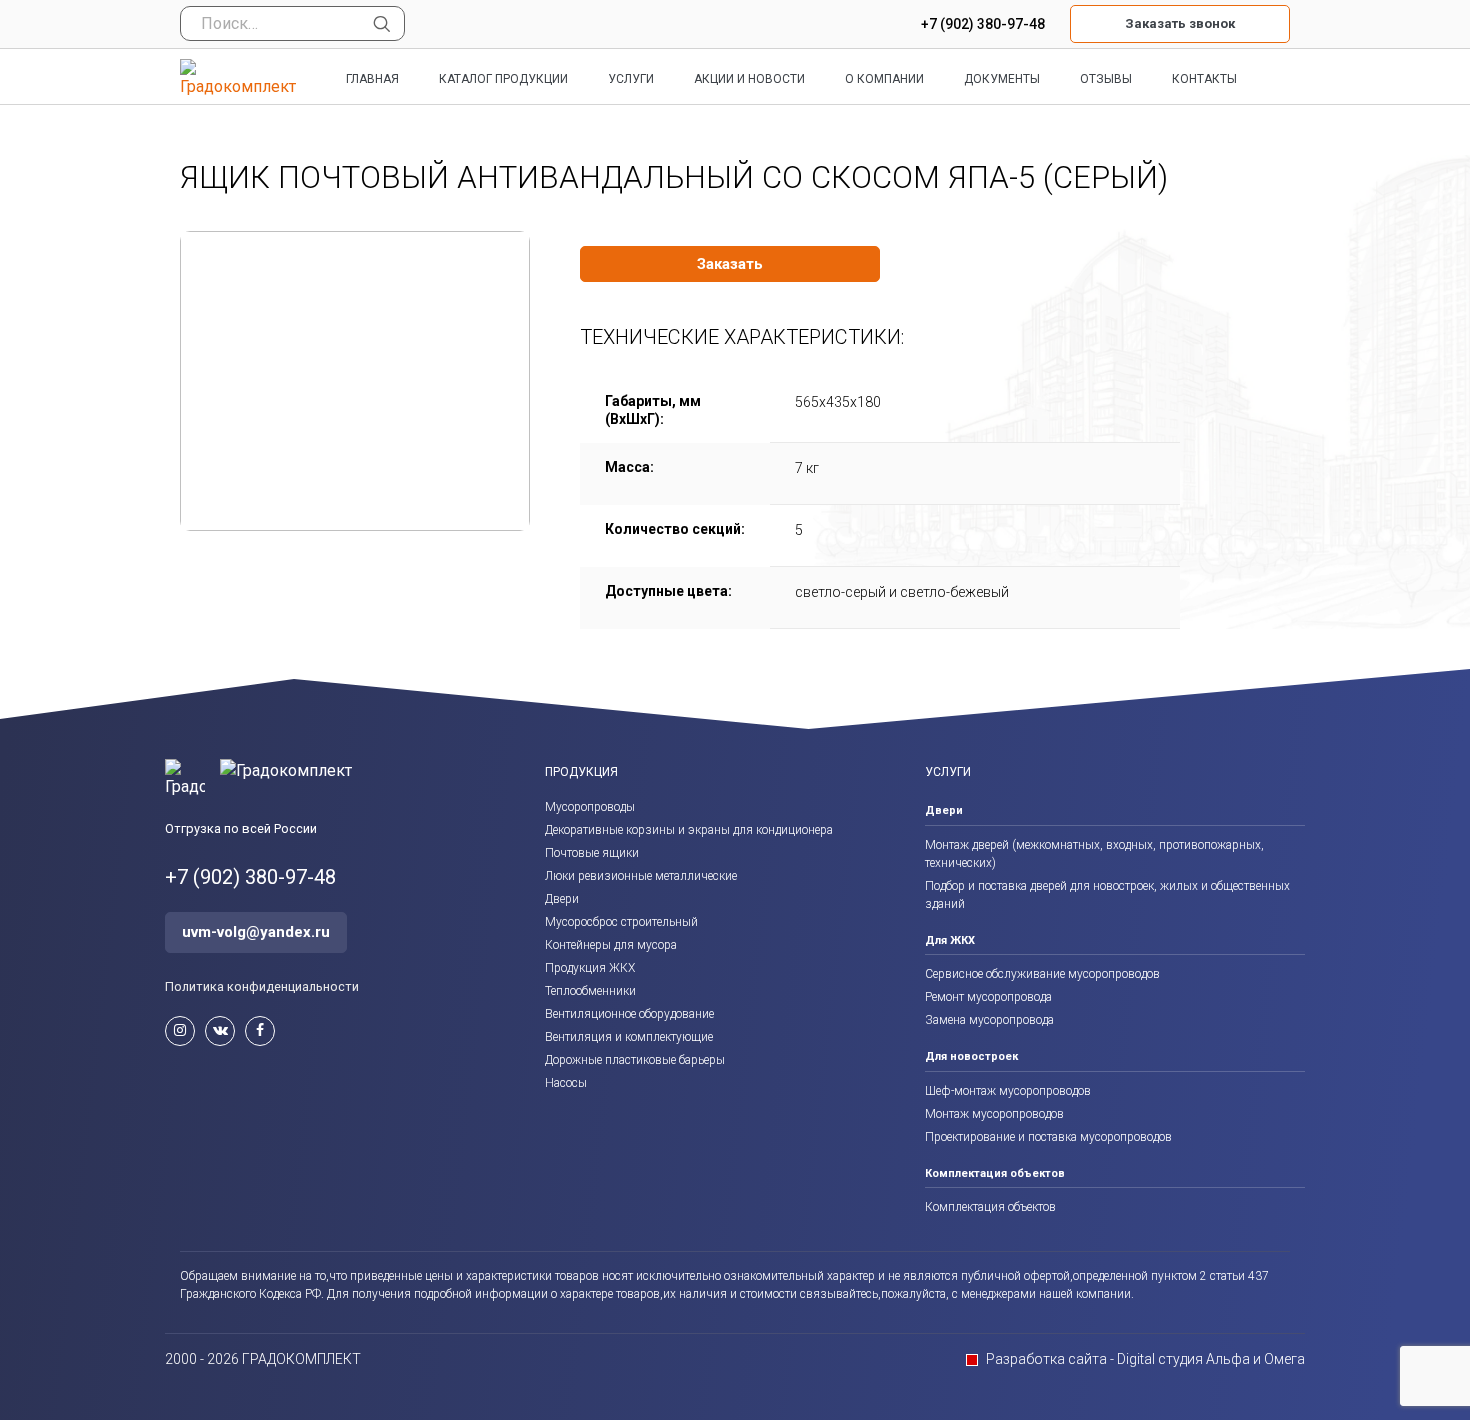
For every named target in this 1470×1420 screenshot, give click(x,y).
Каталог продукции (503, 79)
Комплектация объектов (990, 1207)
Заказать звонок (1180, 23)
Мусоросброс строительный (621, 922)
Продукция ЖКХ (590, 968)
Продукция (581, 772)
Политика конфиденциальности (262, 986)
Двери (562, 899)
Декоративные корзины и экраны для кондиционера (689, 830)
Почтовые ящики (592, 853)
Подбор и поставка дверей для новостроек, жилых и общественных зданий (1107, 895)
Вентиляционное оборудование (629, 1014)
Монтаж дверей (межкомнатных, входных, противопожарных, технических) (1094, 854)
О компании (884, 79)
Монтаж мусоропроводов (994, 1114)
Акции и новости (749, 79)
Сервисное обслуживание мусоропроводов (1042, 974)
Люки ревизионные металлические (641, 876)
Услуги (631, 79)
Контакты (1204, 79)
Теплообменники (590, 991)
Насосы (566, 1083)
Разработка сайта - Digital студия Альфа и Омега (1145, 1359)
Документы (1002, 79)
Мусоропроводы (590, 807)
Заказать (730, 264)
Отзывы (1106, 79)
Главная (372, 79)
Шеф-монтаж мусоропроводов (1008, 1091)
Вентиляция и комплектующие (629, 1037)
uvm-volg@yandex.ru (256, 932)
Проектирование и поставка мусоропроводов (1048, 1137)
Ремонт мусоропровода (988, 997)
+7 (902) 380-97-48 (983, 24)
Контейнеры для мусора (611, 945)
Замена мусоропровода (989, 1020)
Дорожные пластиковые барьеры (635, 1060)
